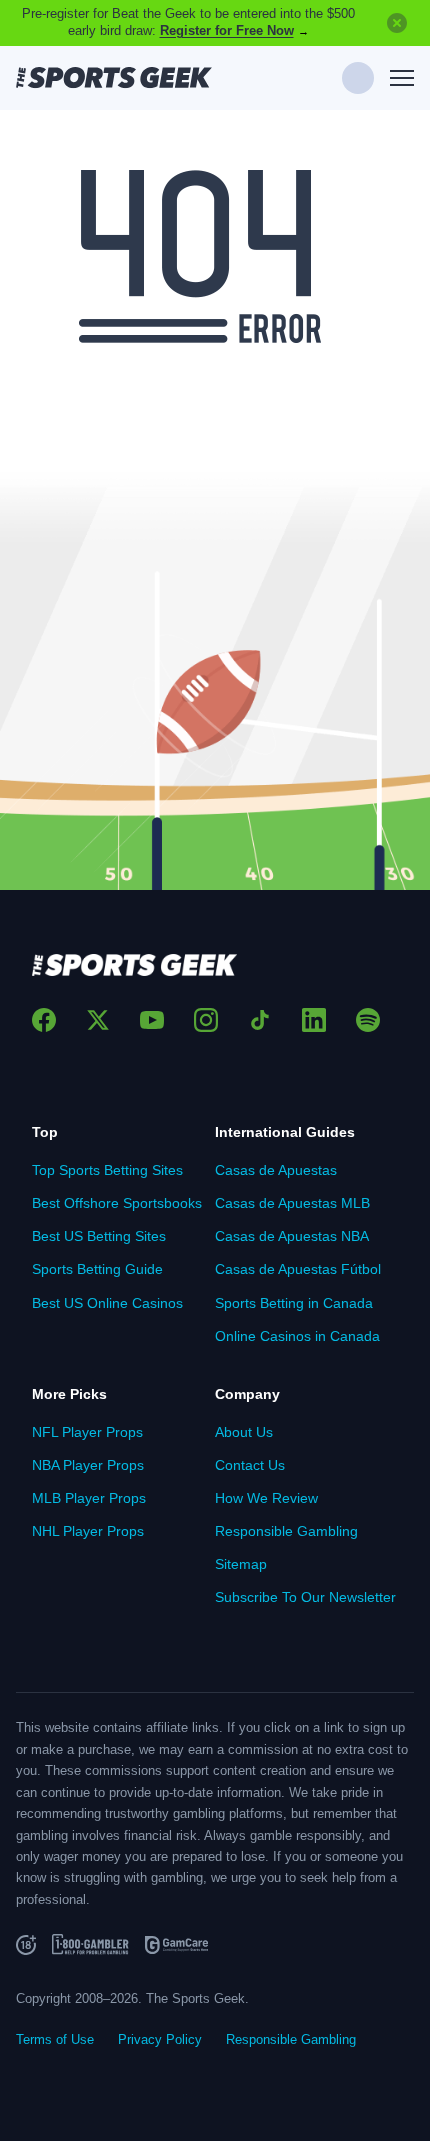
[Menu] (402, 78)
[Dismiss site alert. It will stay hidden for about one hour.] (397, 23)
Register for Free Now (227, 30)
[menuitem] (123, 1170)
